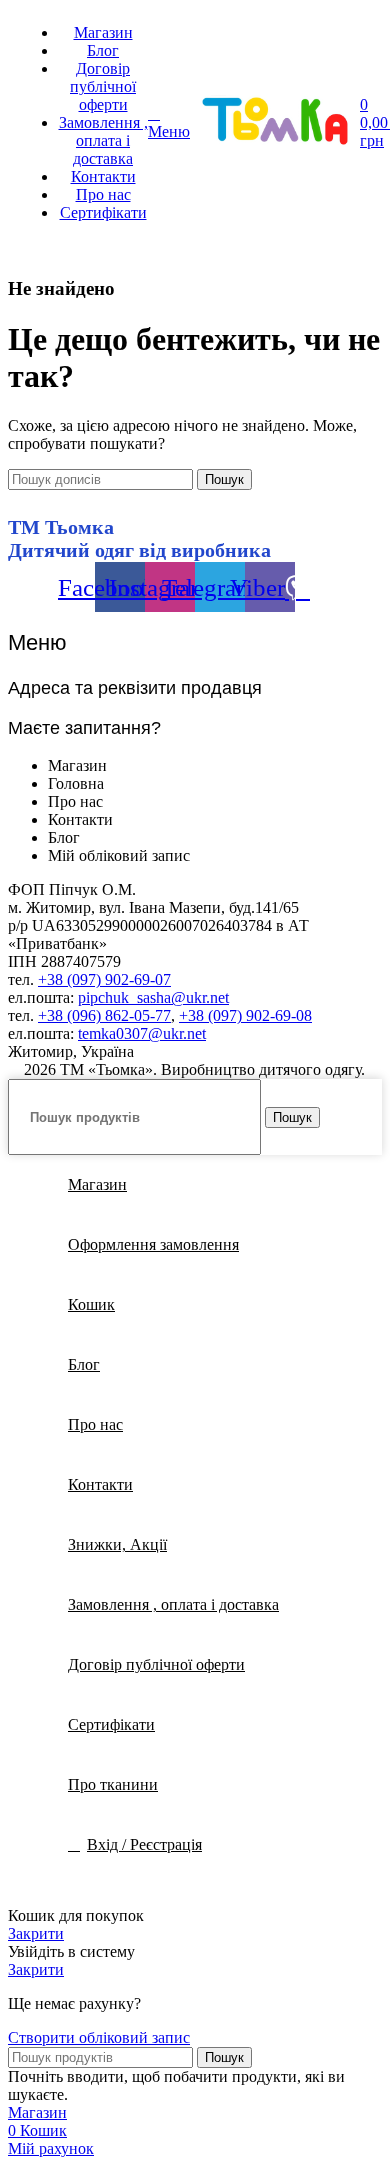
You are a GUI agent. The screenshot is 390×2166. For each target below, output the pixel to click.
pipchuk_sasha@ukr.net (153, 997)
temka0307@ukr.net (142, 1033)
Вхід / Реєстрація (144, 1844)
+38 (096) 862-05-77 (104, 1015)
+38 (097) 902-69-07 (104, 979)
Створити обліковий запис (99, 2037)
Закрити (36, 1933)
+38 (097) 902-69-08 (245, 1015)
